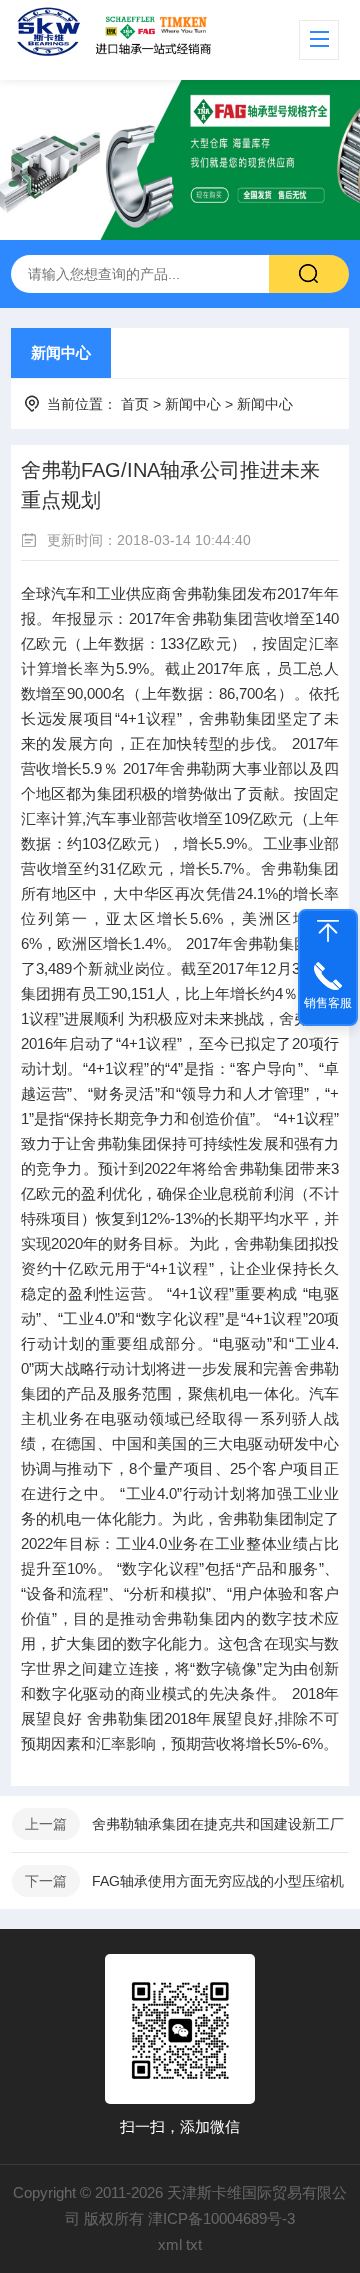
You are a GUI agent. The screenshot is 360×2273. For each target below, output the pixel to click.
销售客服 (328, 1003)
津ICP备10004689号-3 (221, 2218)
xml (170, 2244)
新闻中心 (61, 352)
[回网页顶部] (328, 931)
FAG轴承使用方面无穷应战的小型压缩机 (218, 1881)
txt (194, 2244)
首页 (135, 404)
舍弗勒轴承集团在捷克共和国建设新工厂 (218, 1824)
